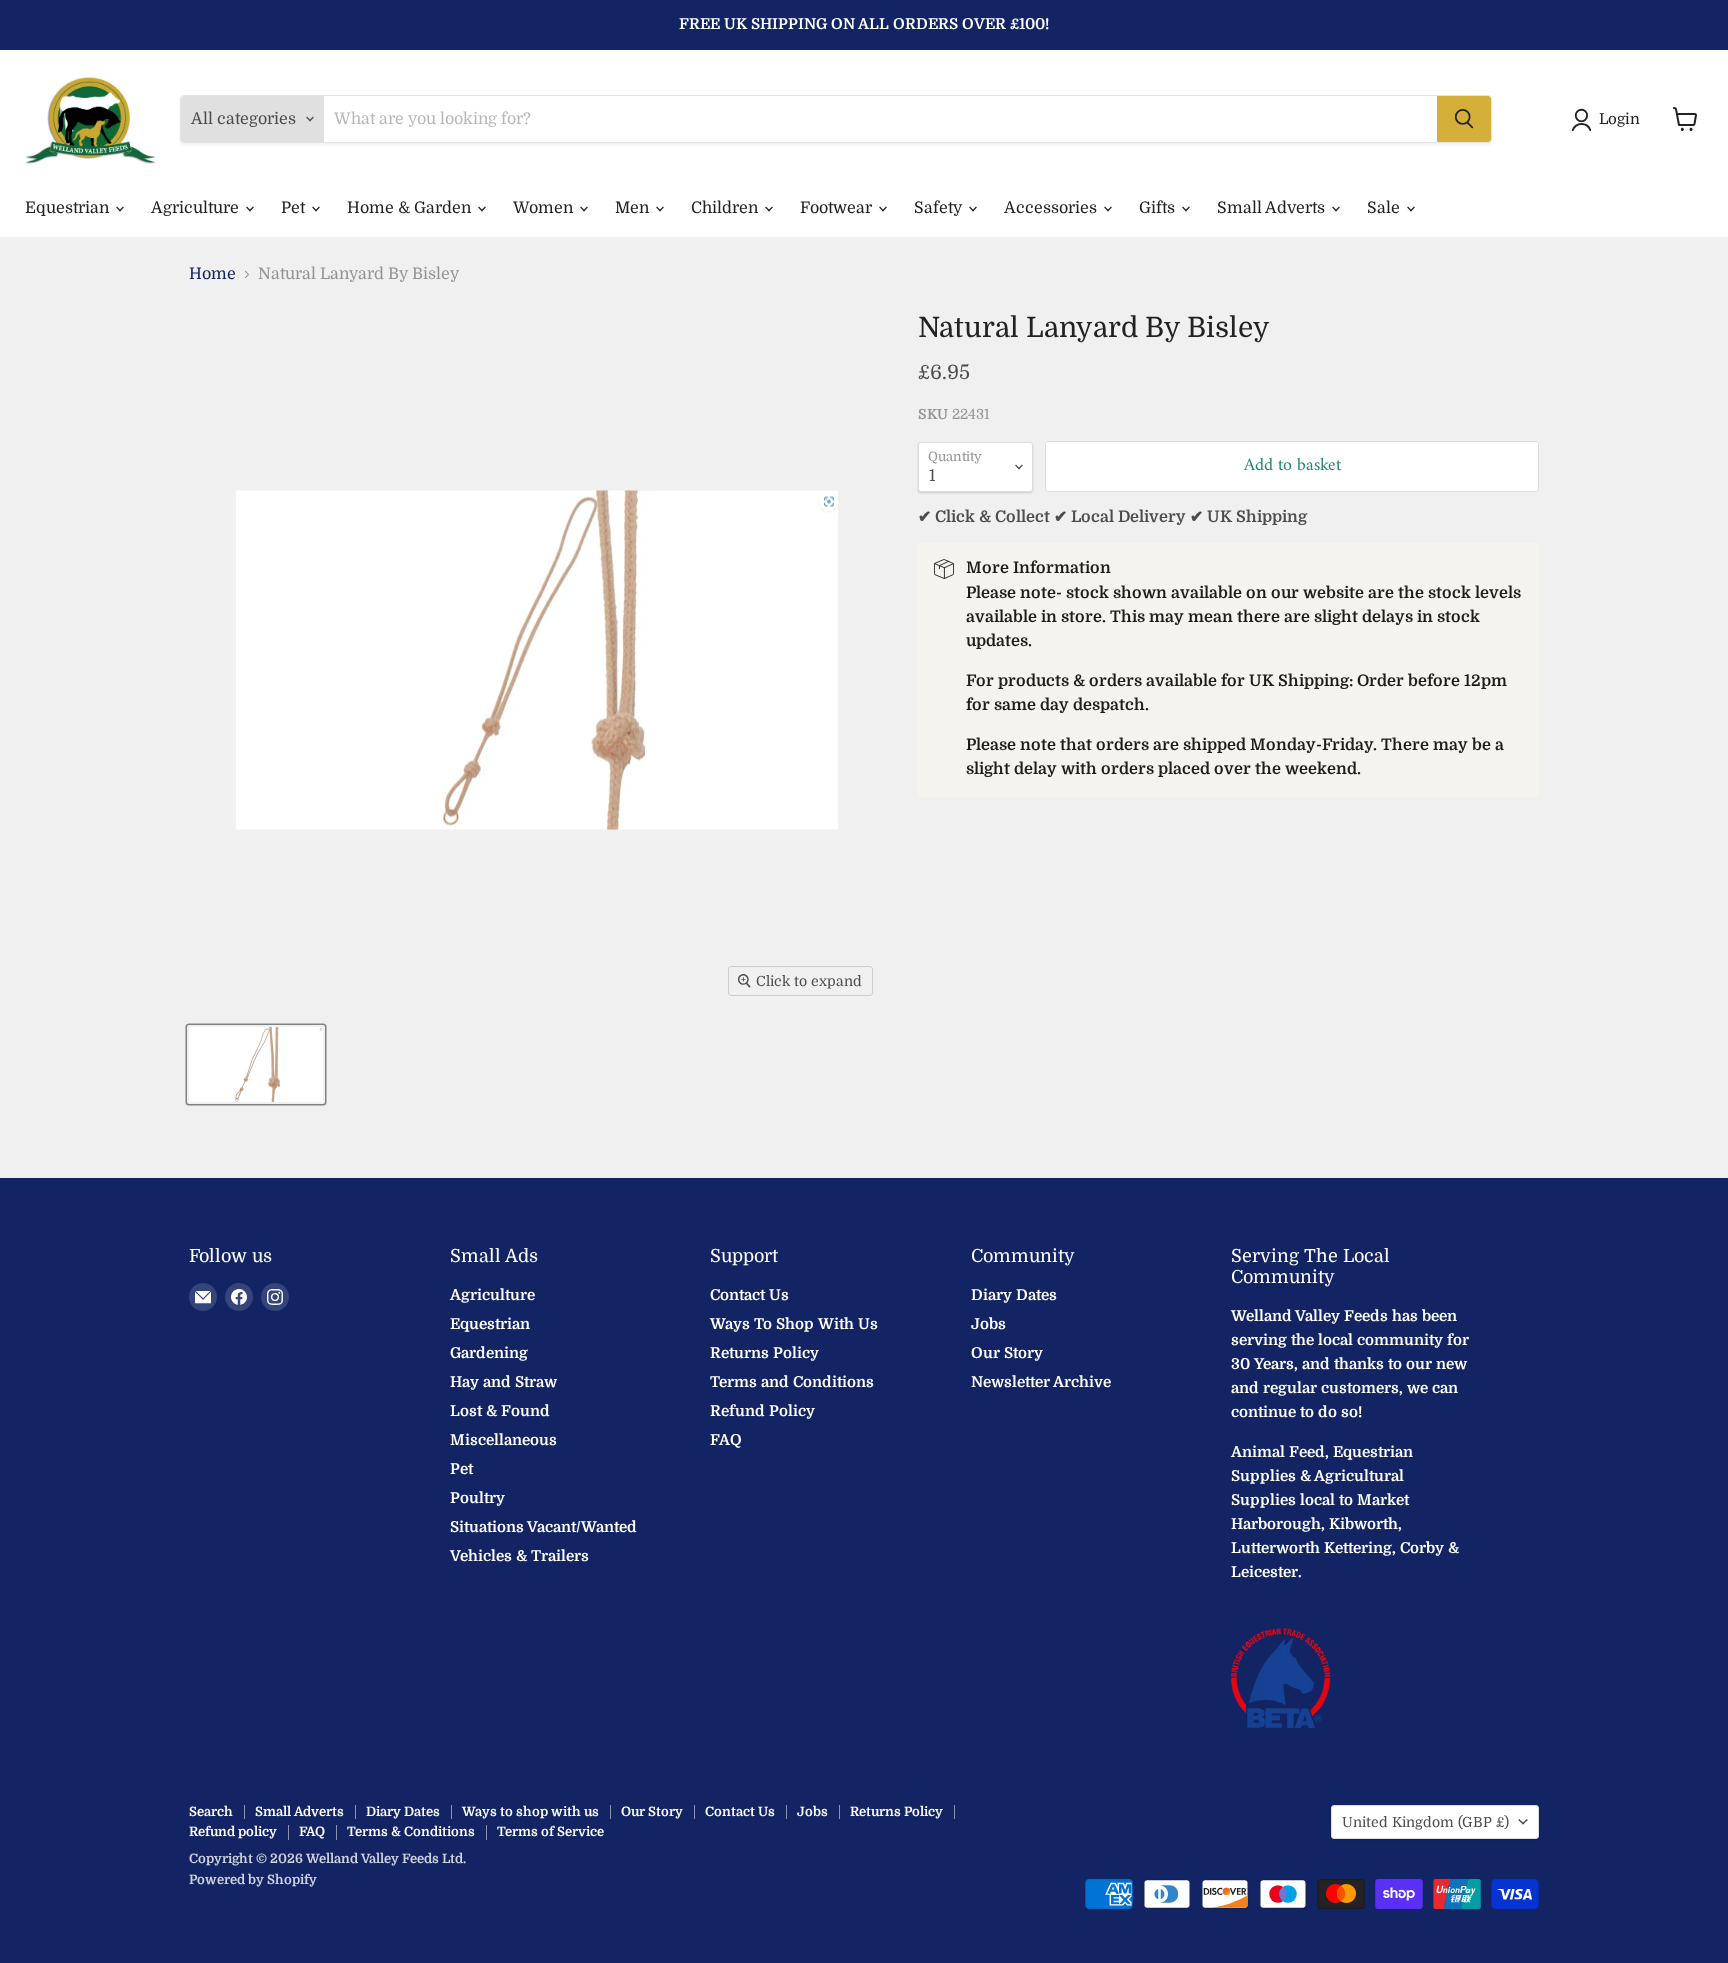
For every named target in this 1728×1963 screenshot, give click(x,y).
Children (726, 208)
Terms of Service (550, 1831)
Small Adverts (1273, 208)
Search (211, 1811)
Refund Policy (762, 1411)
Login (1619, 119)
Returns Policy (764, 1353)
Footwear (838, 208)
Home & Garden (411, 208)
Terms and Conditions (792, 1382)
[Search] (1464, 119)
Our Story (1007, 1353)
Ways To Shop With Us (794, 1324)
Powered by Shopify (253, 1879)
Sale (1385, 208)
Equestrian (69, 208)
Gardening (489, 1353)
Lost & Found (500, 1411)
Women (545, 208)
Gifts (1159, 208)
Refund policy (233, 1831)
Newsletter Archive (1041, 1382)
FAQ (726, 1440)
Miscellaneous (503, 1440)
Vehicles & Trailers (519, 1556)
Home (212, 274)
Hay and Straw (503, 1382)
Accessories (1052, 208)
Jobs (988, 1324)
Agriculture (197, 208)
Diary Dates (1014, 1295)
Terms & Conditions (411, 1831)
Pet (295, 208)
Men (634, 208)
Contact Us (749, 1295)
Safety (940, 208)
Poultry (477, 1498)
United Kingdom (1425, 1822)
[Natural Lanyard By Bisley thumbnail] (256, 1064)
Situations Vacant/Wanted (543, 1527)
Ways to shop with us (530, 1811)
